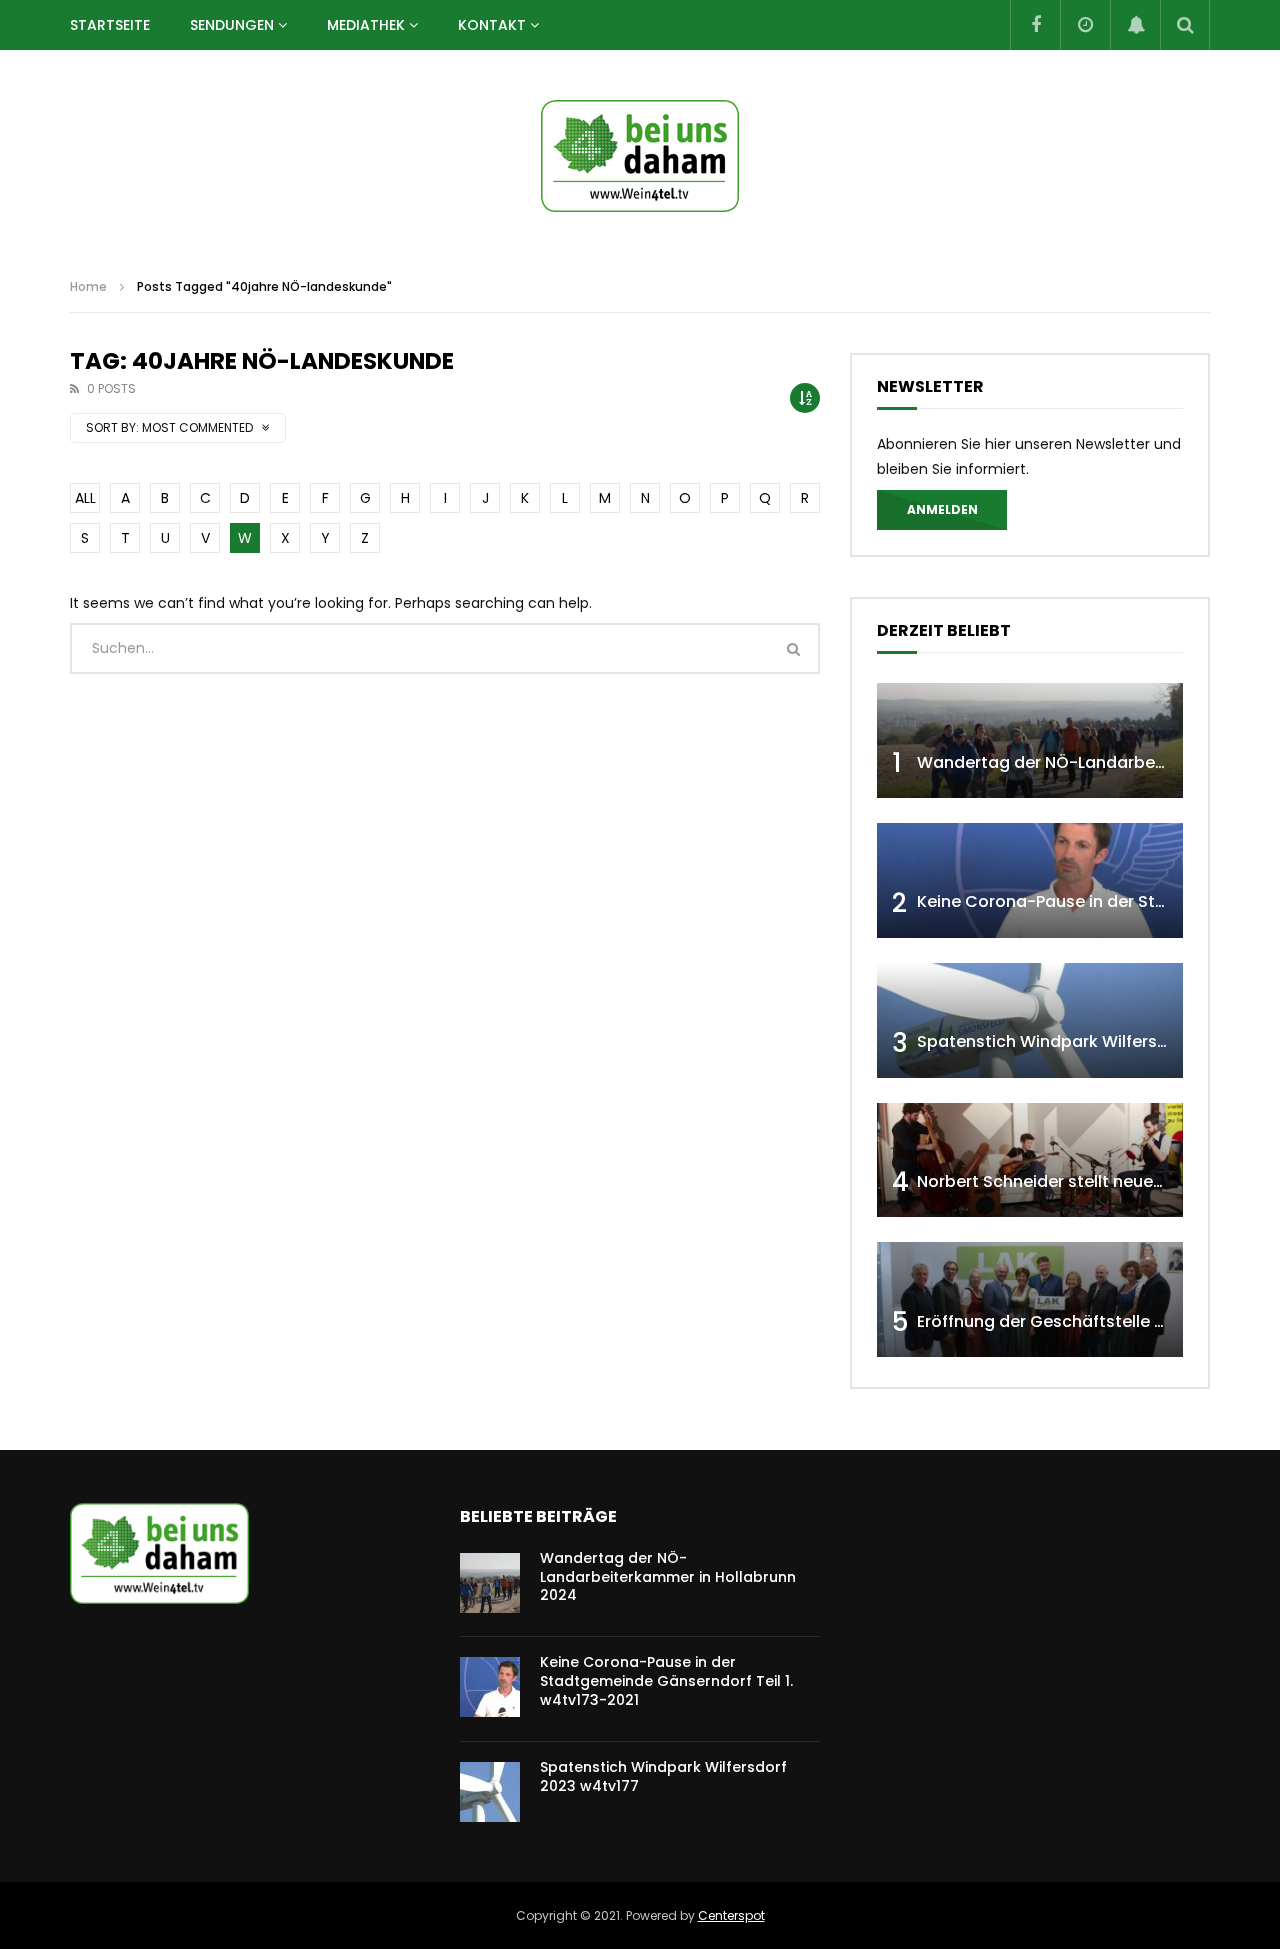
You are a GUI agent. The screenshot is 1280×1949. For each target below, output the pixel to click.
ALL (85, 498)
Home (88, 286)
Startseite (110, 25)
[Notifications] (1135, 25)
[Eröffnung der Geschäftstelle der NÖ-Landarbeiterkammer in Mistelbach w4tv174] (1030, 1299)
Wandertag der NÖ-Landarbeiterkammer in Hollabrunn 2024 (668, 1577)
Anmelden (942, 509)
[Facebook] (1035, 25)
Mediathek (366, 25)
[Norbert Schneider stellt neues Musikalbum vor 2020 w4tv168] (1030, 1160)
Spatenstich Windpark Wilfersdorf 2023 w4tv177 (663, 1776)
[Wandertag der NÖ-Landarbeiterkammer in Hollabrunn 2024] (1030, 740)
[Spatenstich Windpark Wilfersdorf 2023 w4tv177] (1030, 1020)
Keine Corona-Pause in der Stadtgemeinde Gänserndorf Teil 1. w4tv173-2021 (666, 1681)
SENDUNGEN (232, 25)
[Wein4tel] (640, 156)
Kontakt (492, 25)
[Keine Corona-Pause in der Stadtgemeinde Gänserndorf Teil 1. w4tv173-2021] (1030, 880)
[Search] (1185, 25)
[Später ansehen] (1085, 25)
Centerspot (731, 1915)
